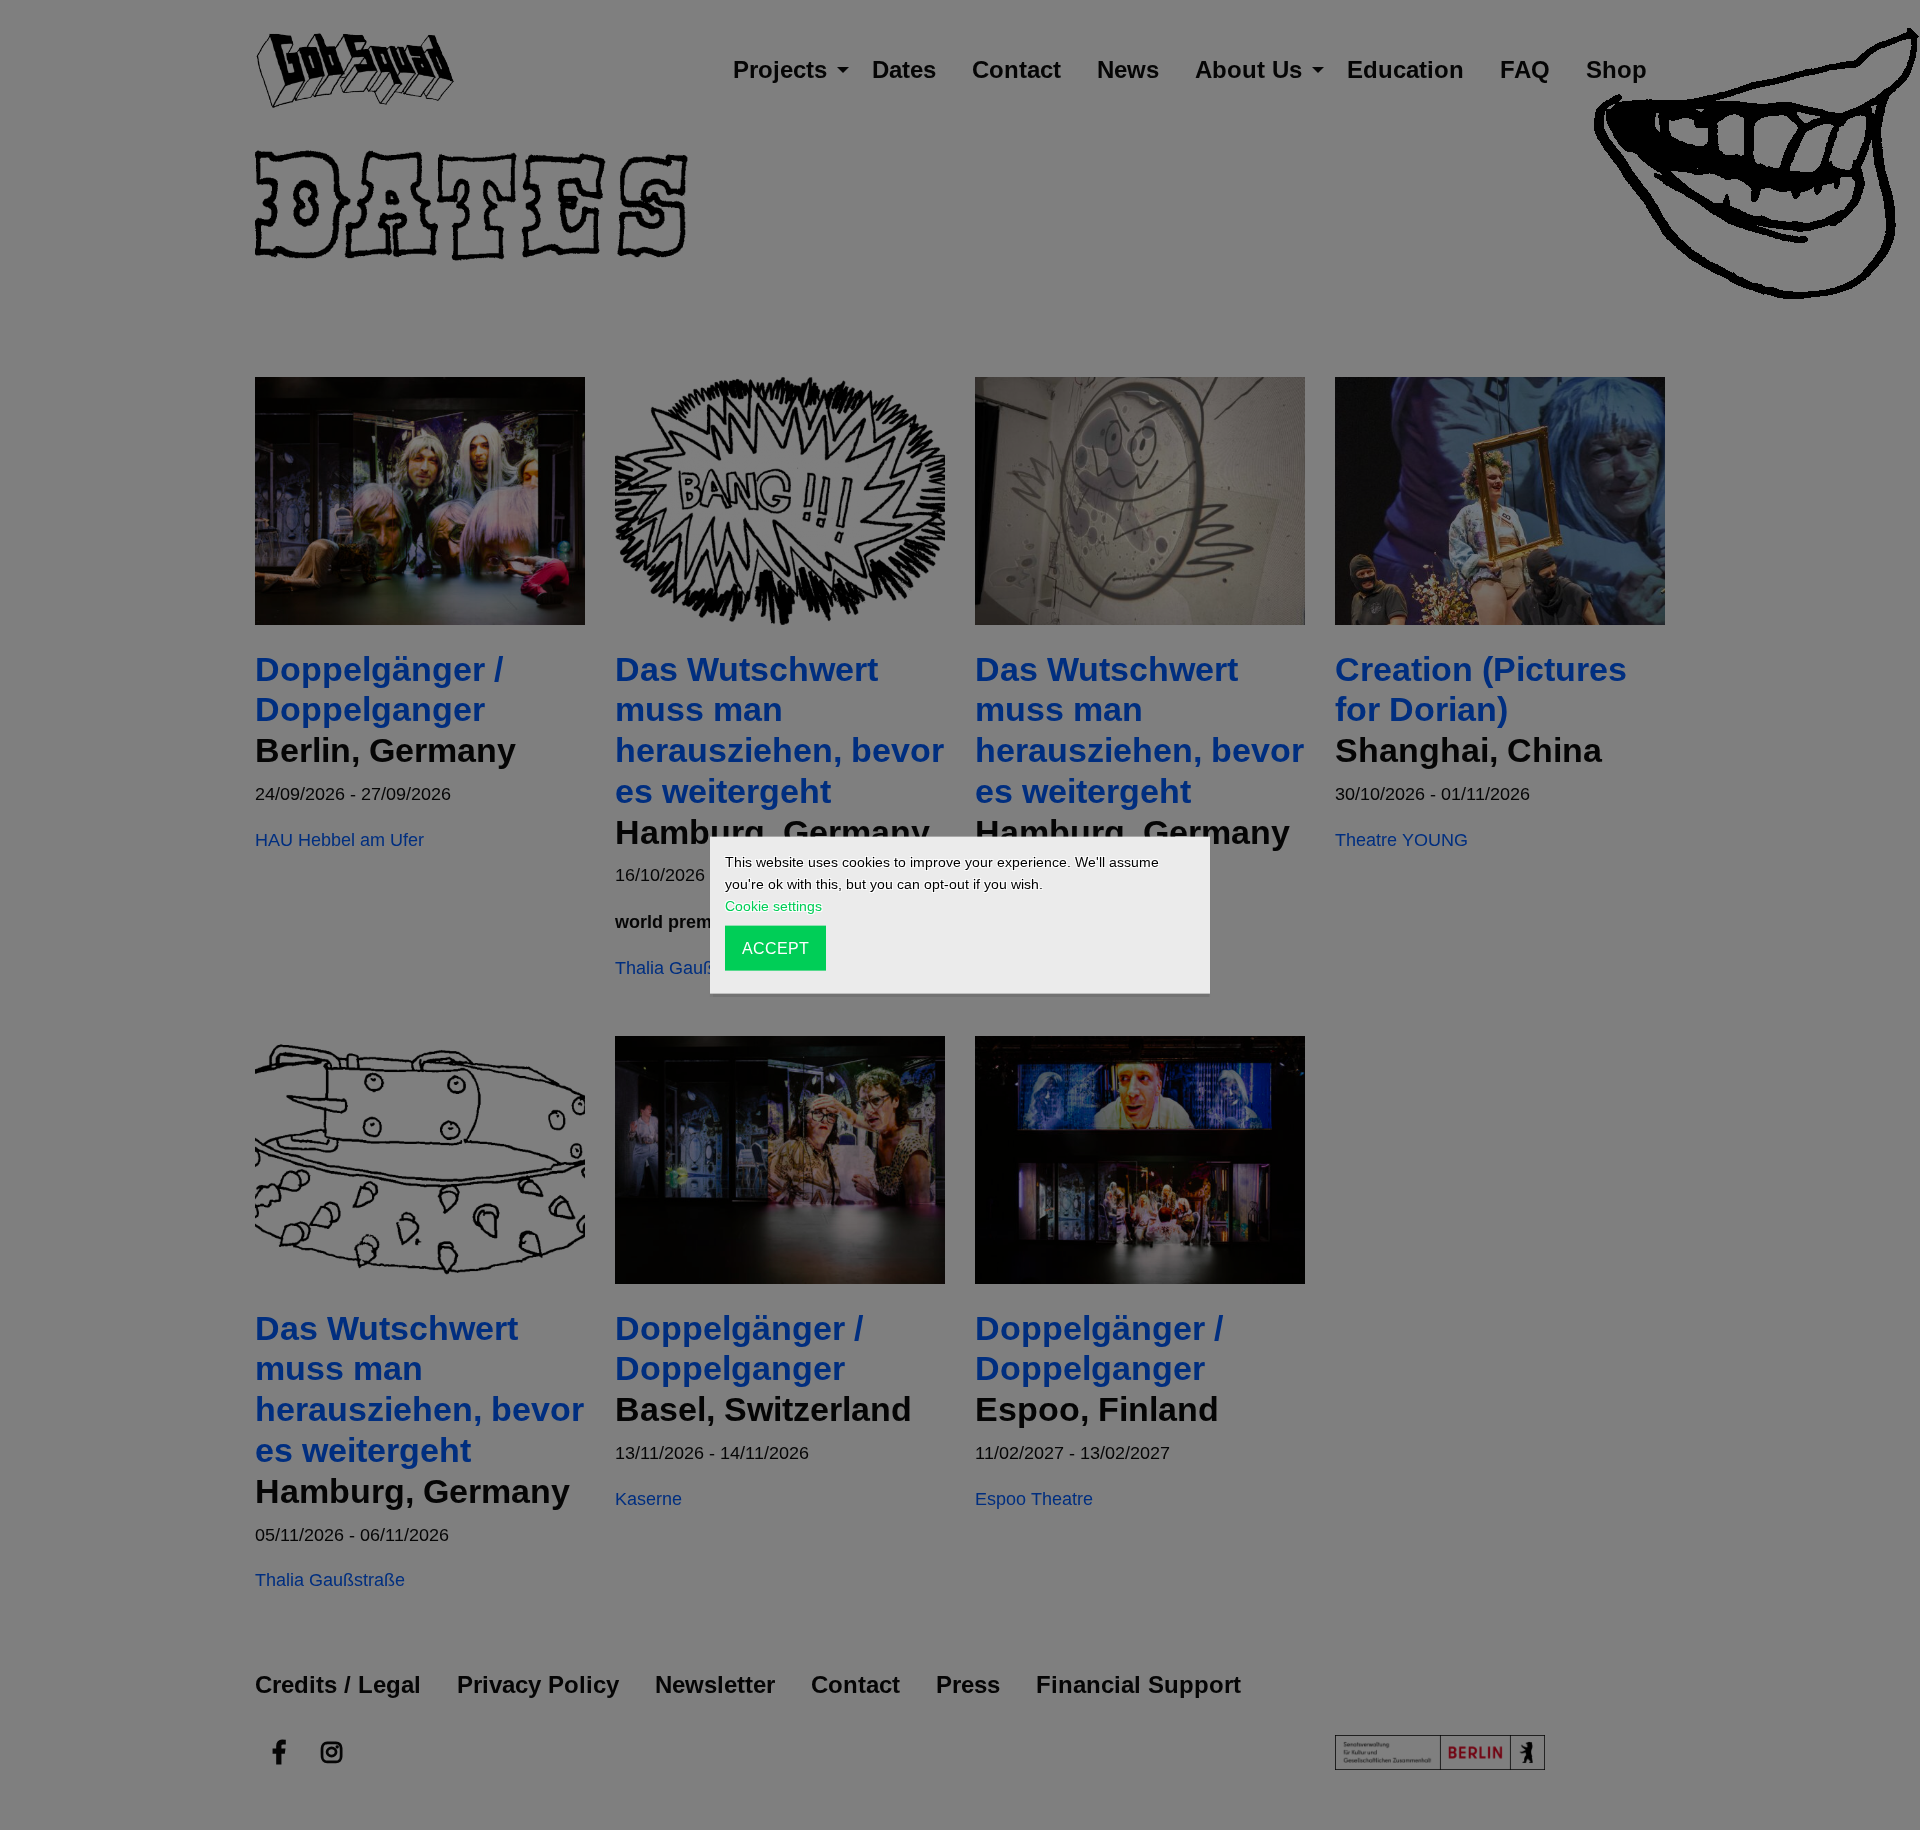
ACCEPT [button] (775, 948)
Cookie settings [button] (773, 906)
